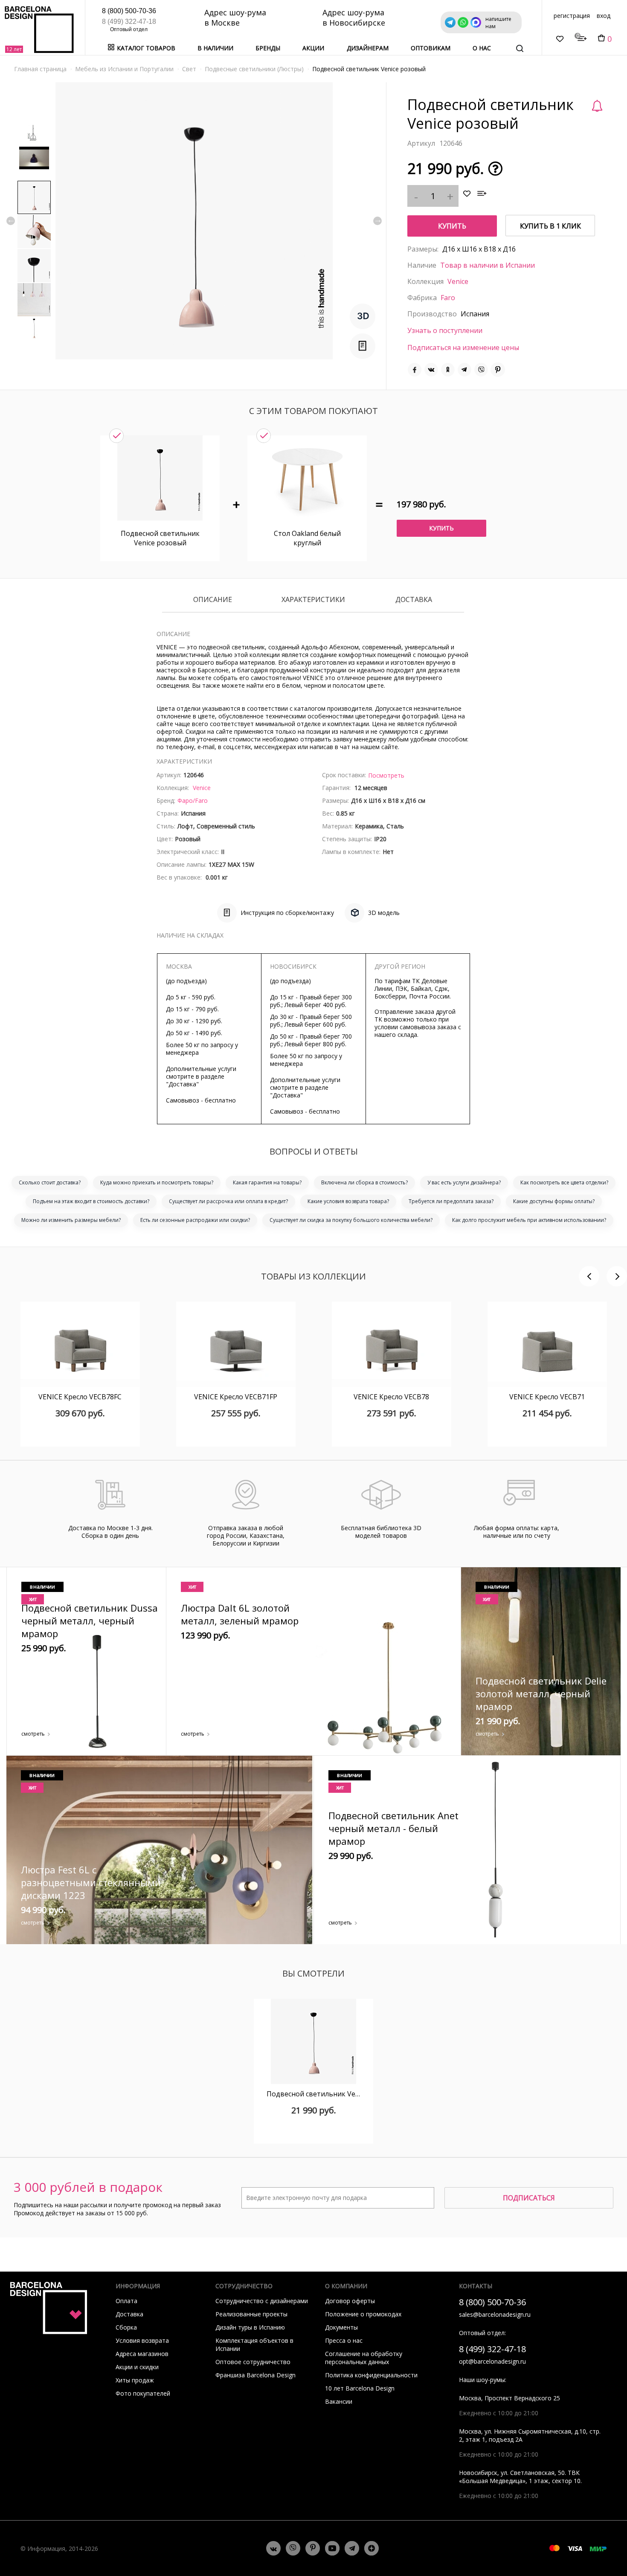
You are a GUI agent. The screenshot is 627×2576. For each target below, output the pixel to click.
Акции (313, 48)
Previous (11, 221)
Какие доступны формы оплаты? (554, 1201)
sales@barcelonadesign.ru (495, 2314)
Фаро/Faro (193, 800)
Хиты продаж (135, 2380)
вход (604, 16)
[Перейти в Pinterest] (313, 2548)
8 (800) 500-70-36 (129, 11)
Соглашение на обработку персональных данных (364, 2358)
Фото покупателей (143, 2393)
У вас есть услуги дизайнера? (464, 1182)
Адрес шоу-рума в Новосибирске (354, 17)
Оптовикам (431, 48)
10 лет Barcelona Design (360, 2388)
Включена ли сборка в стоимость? (364, 1182)
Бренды (268, 48)
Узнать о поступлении (445, 330)
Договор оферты (350, 2301)
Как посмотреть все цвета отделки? (564, 1182)
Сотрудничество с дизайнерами (262, 2301)
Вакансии (339, 2401)
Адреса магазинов (142, 2354)
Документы (341, 2327)
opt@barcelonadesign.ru (492, 2361)
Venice (458, 281)
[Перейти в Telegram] (352, 2548)
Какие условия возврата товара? (348, 1201)
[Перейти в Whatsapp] (293, 2548)
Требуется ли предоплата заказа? (451, 1201)
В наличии (215, 48)
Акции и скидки (137, 2367)
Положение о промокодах (363, 2314)
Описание (213, 600)
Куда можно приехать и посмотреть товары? (157, 1182)
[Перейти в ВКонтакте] (273, 2548)
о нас (482, 48)
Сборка (126, 2327)
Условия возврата (142, 2340)
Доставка (414, 600)
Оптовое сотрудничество (253, 2362)
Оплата (126, 2301)
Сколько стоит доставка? (50, 1182)
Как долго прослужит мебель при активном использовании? (529, 1220)
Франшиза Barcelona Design (255, 2375)
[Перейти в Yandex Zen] (372, 2548)
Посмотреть (386, 775)
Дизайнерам (368, 48)
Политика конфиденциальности (371, 2375)
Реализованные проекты (251, 2314)
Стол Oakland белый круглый (307, 538)
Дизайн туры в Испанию (250, 2327)
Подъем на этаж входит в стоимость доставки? (91, 1201)
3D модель (384, 913)
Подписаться (529, 2198)
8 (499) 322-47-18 (129, 22)
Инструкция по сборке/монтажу (287, 913)
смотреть (33, 1734)
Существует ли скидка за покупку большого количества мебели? (351, 1220)
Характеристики (313, 600)
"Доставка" (182, 1084)
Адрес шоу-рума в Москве (235, 17)
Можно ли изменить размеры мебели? (71, 1220)
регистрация (572, 16)
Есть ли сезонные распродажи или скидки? (195, 1220)
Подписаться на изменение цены (463, 347)
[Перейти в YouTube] (332, 2548)
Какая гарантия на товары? (267, 1182)
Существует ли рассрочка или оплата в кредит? (228, 1201)
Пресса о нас (344, 2340)
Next (377, 221)
